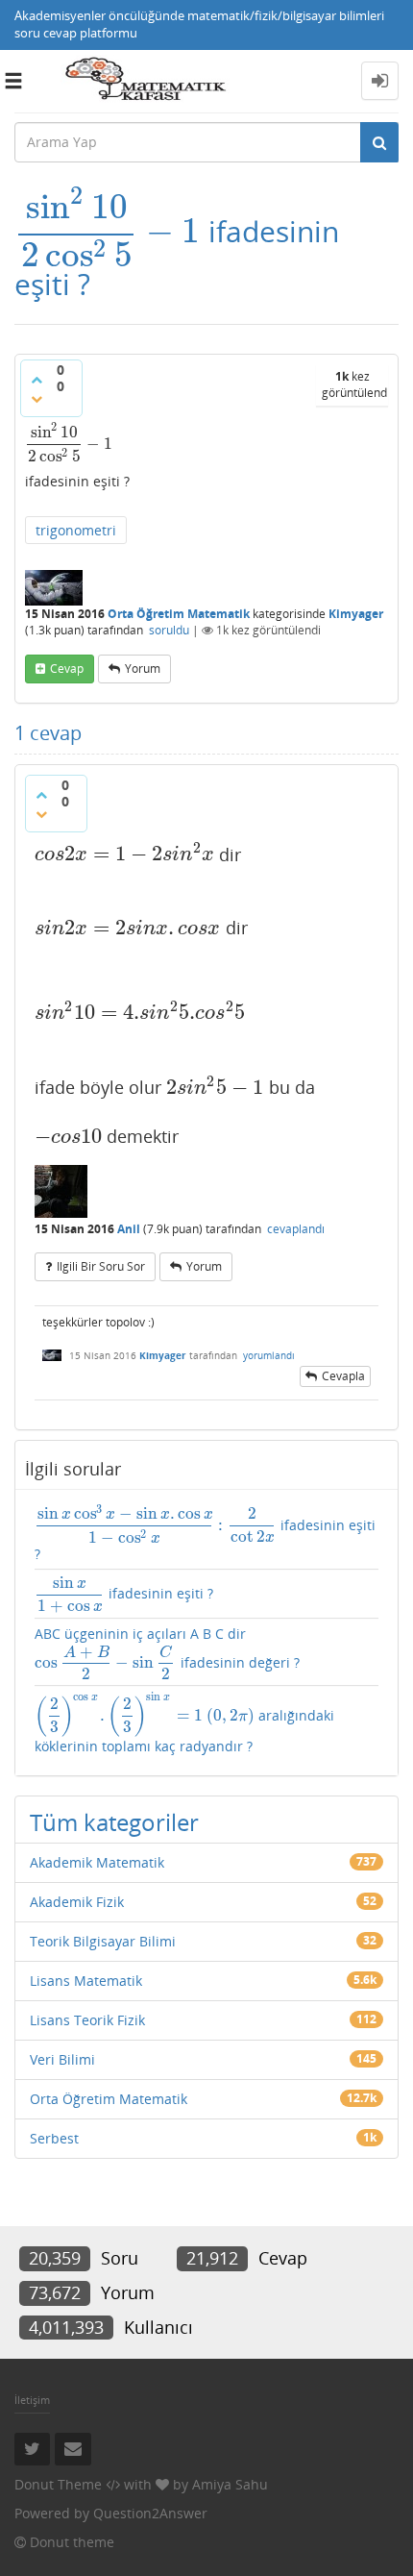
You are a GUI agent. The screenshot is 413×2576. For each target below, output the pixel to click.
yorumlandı (269, 1355)
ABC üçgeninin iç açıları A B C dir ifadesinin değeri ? (167, 1652)
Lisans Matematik (86, 1981)
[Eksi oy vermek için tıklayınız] (36, 399)
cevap (67, 669)
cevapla (343, 1376)
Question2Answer (150, 2513)
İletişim (32, 2400)
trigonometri (76, 530)
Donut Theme (58, 2484)
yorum (143, 669)
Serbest (54, 2138)
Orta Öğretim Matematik (179, 614)
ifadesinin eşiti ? (205, 1534)
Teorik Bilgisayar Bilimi (103, 1941)
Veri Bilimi (62, 2059)
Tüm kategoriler (114, 1822)
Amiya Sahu (230, 2484)
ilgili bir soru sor (101, 1266)
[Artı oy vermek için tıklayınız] (36, 380)
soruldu (169, 630)
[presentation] (108, 231)
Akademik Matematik (97, 1862)
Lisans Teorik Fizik (87, 2020)
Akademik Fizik (77, 1902)
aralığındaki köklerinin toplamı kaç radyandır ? (184, 1723)
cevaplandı (296, 1229)
